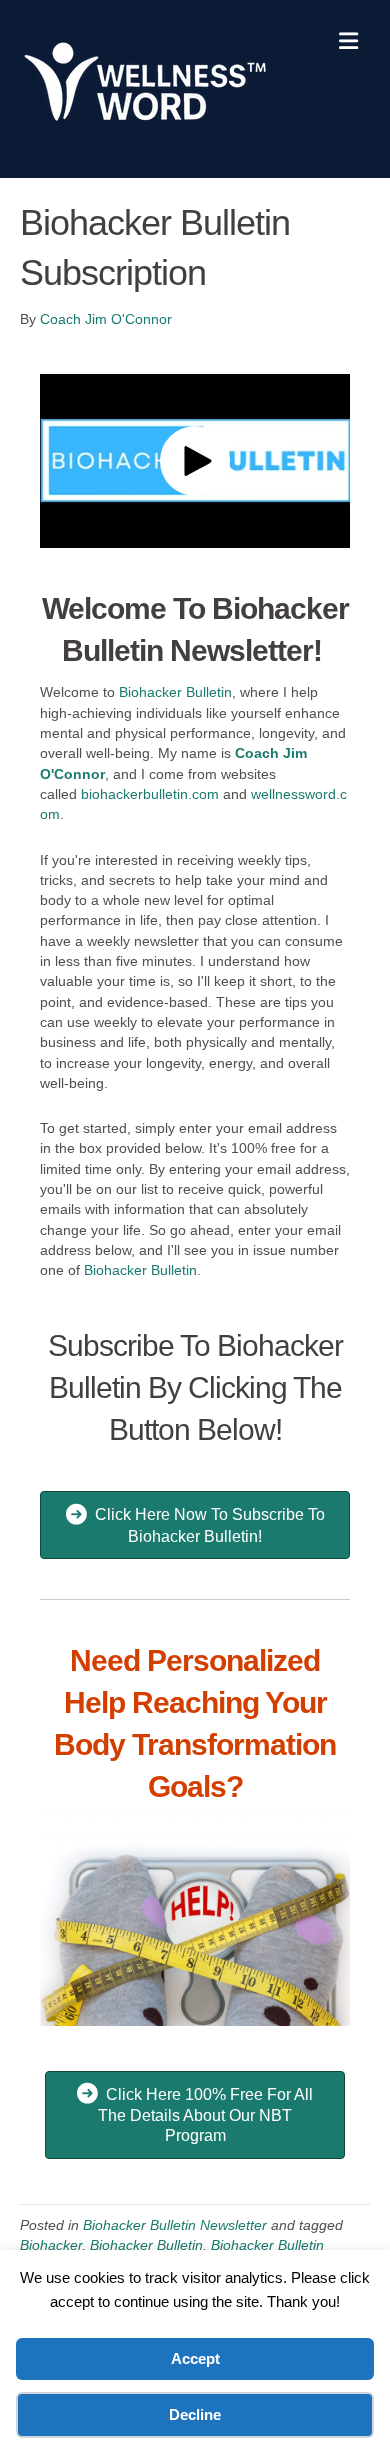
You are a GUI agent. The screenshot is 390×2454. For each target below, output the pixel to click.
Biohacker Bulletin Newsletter (175, 2225)
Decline (195, 2414)
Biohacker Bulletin (175, 692)
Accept (195, 2358)
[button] (195, 461)
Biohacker (51, 2245)
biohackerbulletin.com (150, 794)
